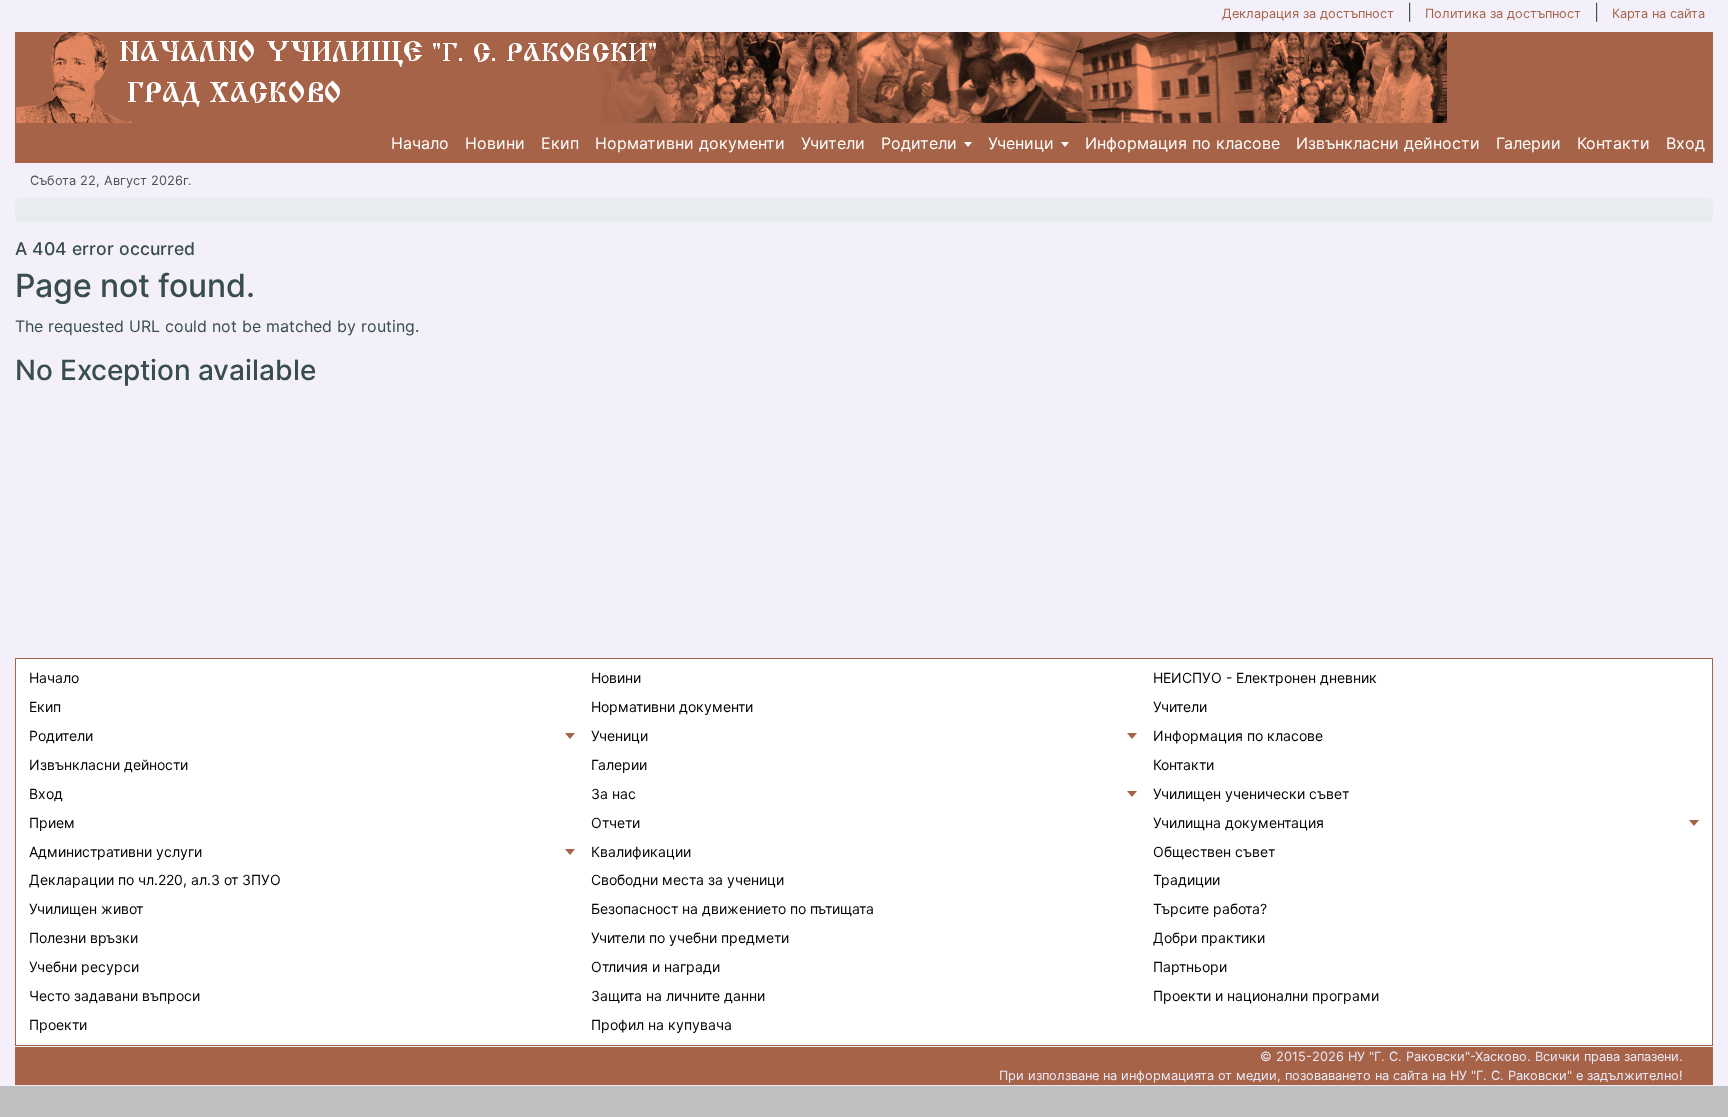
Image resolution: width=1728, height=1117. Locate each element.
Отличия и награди (655, 966)
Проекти (58, 1024)
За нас (613, 793)
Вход (1685, 143)
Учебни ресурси (84, 966)
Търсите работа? (1210, 908)
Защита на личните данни (678, 995)
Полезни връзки (83, 937)
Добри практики (1209, 937)
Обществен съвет (1214, 851)
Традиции (1186, 879)
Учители (833, 143)
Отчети (615, 822)
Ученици (1021, 143)
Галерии (1528, 143)
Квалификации (641, 851)
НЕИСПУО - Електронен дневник (1265, 677)
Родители (919, 143)
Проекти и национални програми (1266, 995)
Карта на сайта (1658, 13)
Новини (495, 143)
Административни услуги (115, 851)
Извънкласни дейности (1388, 143)
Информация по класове (1182, 143)
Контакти (1613, 143)
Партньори (1190, 966)
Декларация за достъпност (1308, 13)
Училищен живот (86, 908)
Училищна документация (1238, 822)
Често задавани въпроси (114, 995)
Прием (52, 822)
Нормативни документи (690, 143)
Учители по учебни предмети (690, 937)
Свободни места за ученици (687, 879)
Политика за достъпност (1503, 13)
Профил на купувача (661, 1024)
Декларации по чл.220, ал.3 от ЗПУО (155, 879)
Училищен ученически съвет (1251, 793)
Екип (560, 143)
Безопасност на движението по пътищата (732, 908)
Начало (420, 143)
